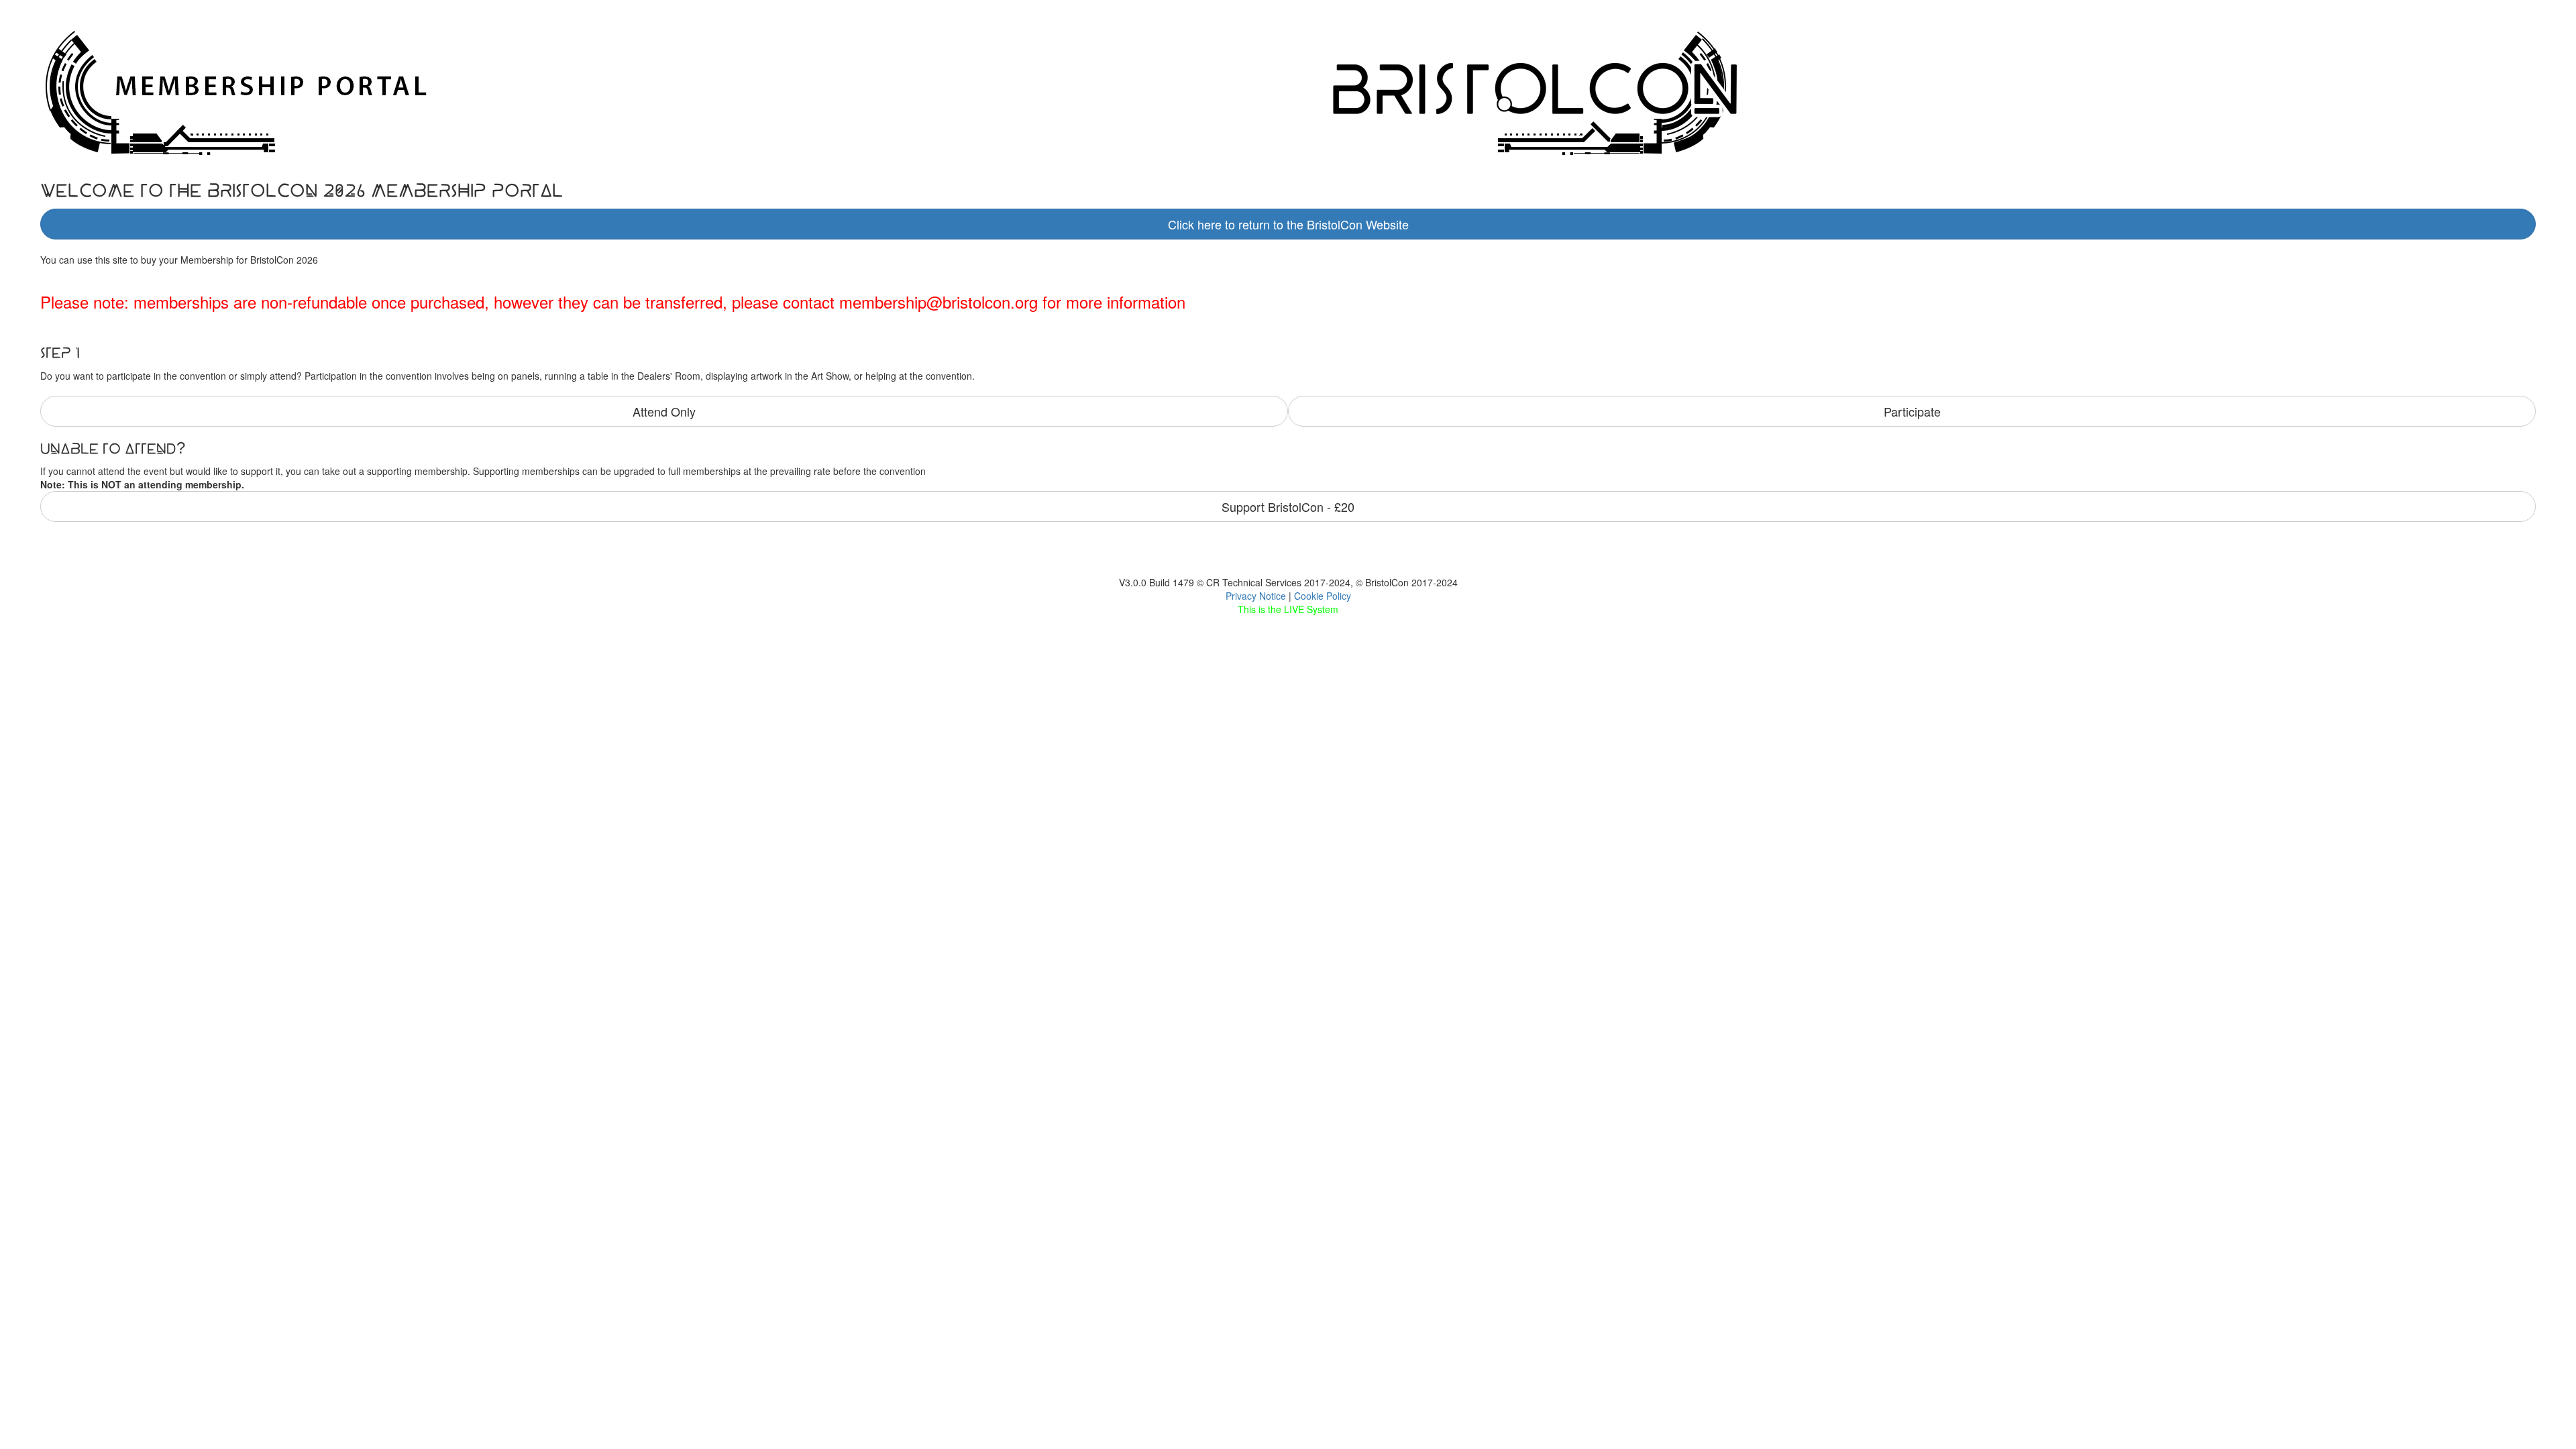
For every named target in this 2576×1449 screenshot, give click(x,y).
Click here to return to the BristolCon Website (1288, 224)
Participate (1912, 411)
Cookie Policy (1323, 596)
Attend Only (664, 411)
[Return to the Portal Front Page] (1922, 89)
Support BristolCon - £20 (1288, 506)
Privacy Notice (1256, 596)
